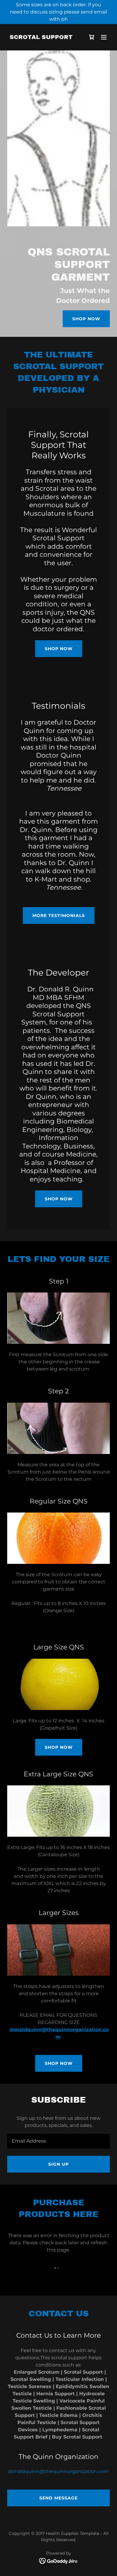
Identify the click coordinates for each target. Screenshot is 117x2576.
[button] (104, 37)
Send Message (58, 2498)
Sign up (58, 2164)
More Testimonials (59, 915)
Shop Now (86, 319)
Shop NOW (59, 649)
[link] (41, 37)
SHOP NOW (59, 1199)
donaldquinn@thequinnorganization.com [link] (58, 2471)
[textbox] (58, 2141)
